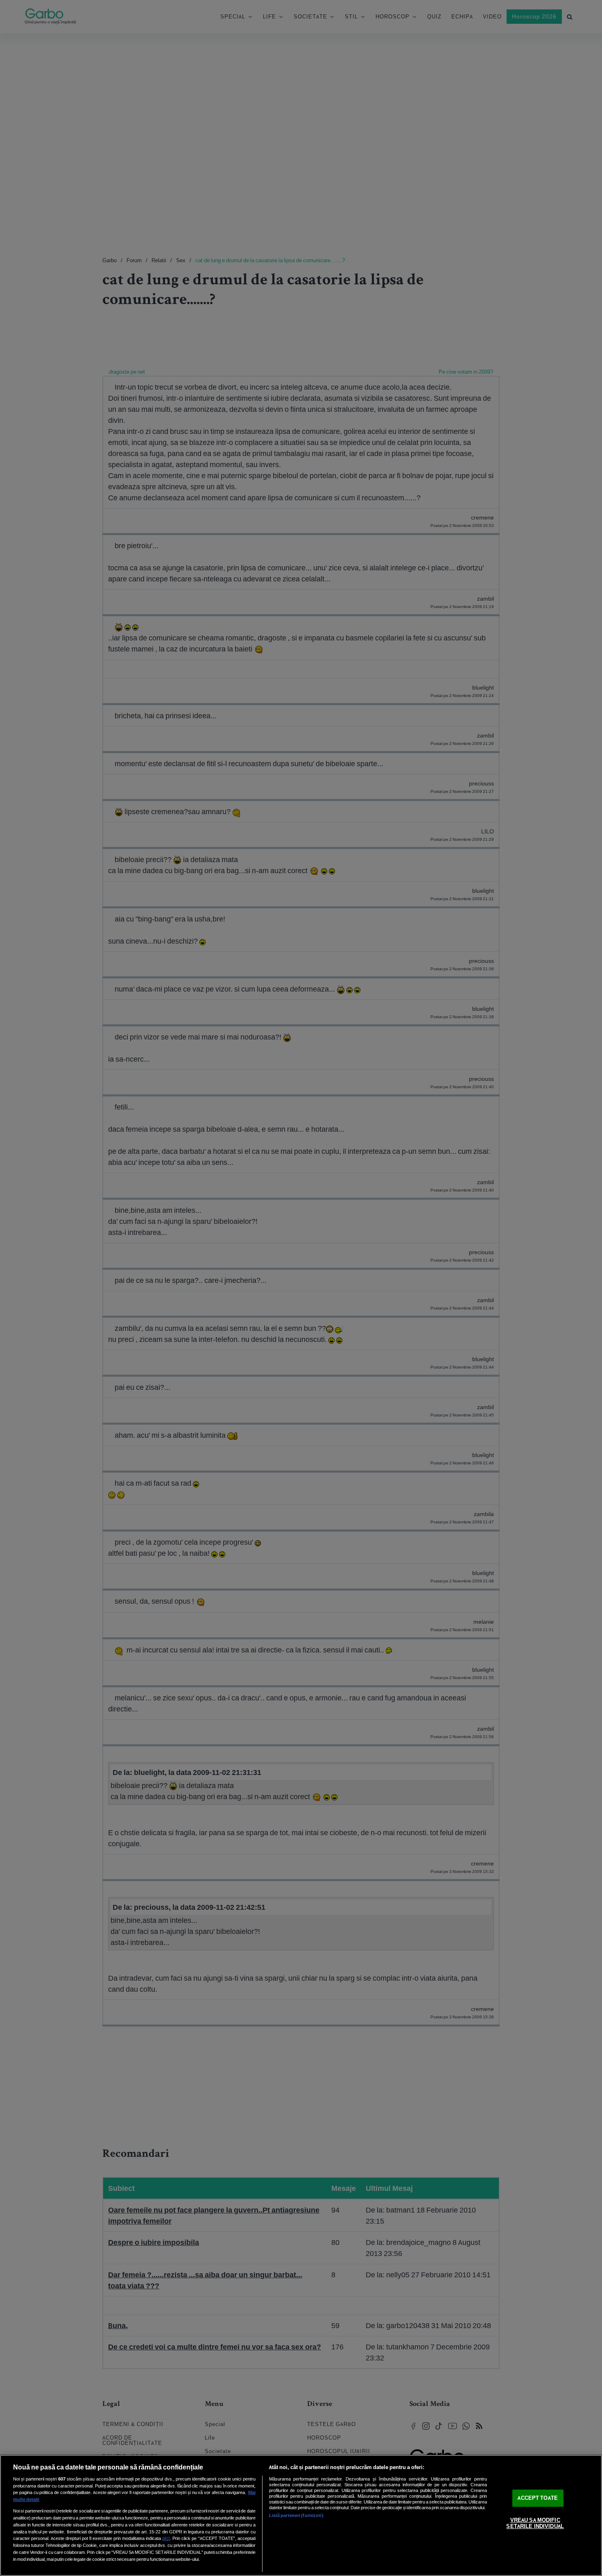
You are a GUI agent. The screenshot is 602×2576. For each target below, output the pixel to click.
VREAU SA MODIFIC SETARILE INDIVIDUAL (535, 2523)
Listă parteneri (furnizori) (296, 2515)
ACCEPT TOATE (538, 2498)
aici (166, 2538)
